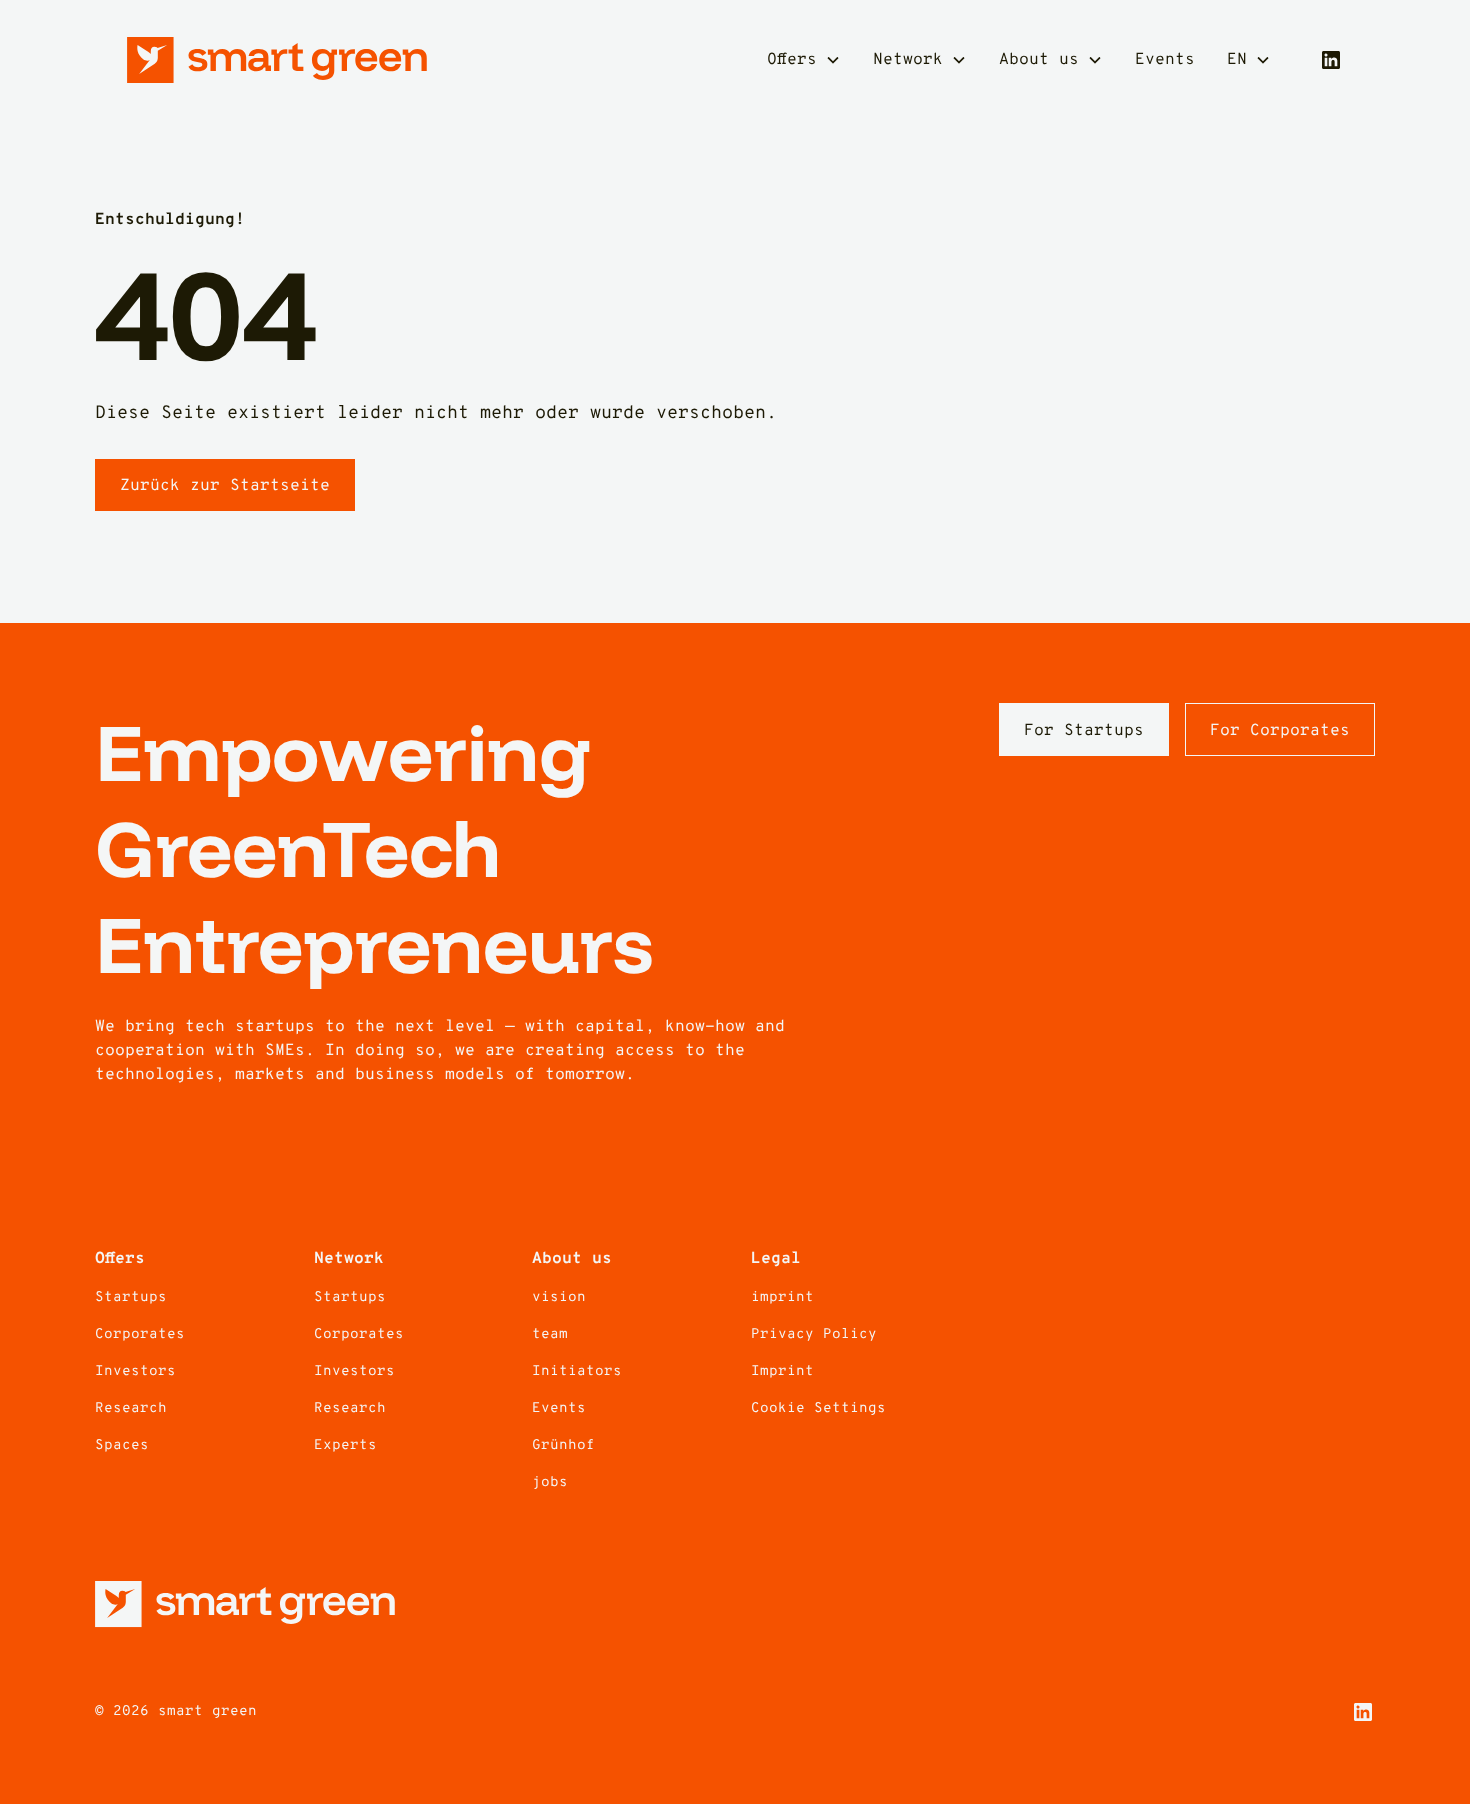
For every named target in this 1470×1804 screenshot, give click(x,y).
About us (1039, 60)
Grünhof (563, 1445)
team (550, 1334)
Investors (135, 1371)
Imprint (782, 1371)
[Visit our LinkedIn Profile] (1331, 60)
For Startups (1084, 731)
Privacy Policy (814, 1334)
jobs (550, 1482)
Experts (345, 1445)
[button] (804, 60)
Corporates (140, 1334)
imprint (782, 1297)
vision (559, 1297)
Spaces (122, 1445)
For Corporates (1280, 731)
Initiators (577, 1371)
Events (1165, 60)
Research (131, 1408)
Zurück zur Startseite (225, 486)
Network (908, 60)
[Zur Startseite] (277, 60)
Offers (792, 60)
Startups (131, 1297)
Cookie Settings (818, 1408)
